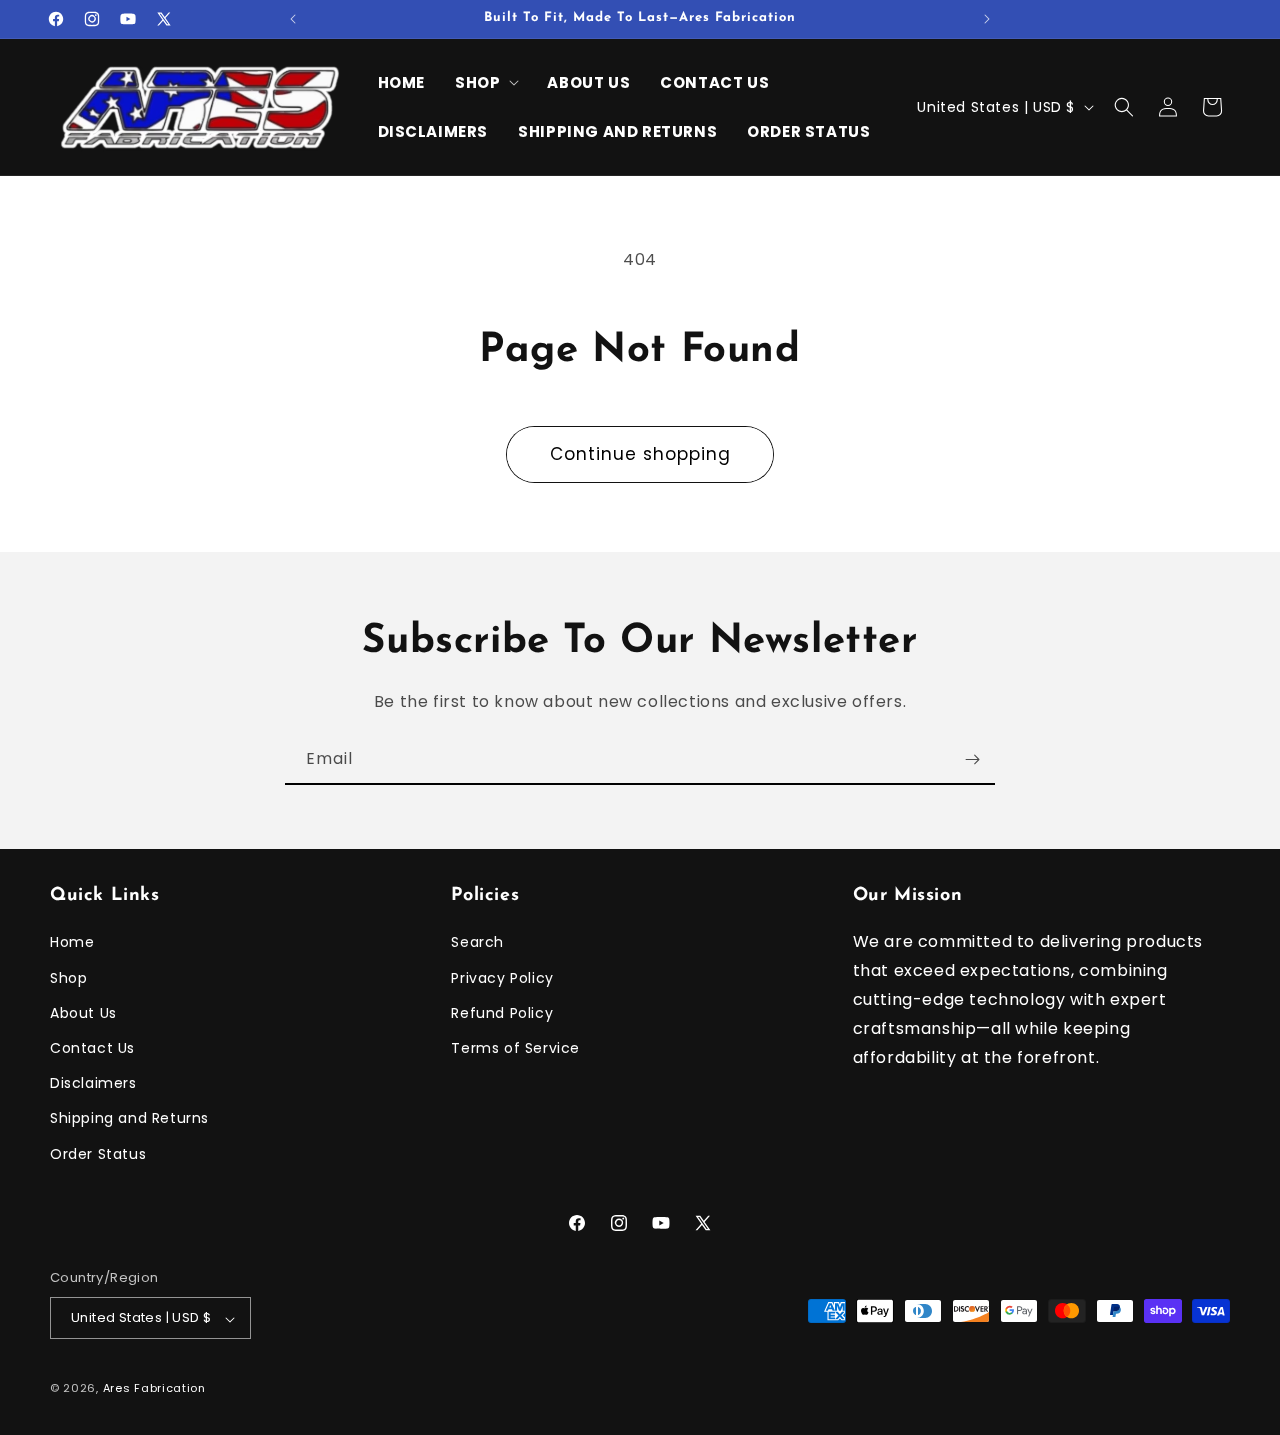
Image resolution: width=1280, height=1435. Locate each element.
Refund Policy (502, 1013)
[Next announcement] (987, 19)
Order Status (98, 1154)
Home (72, 943)
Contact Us (92, 1048)
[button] (486, 83)
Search (477, 943)
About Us (83, 1013)
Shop (68, 978)
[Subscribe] (972, 759)
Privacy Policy (502, 978)
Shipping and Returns (129, 1119)
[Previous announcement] (293, 19)
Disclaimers (93, 1084)
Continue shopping (640, 454)
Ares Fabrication (154, 1389)
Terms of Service (515, 1048)
